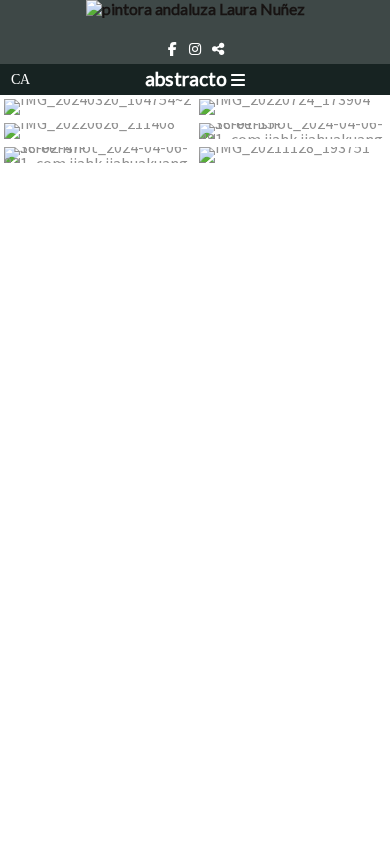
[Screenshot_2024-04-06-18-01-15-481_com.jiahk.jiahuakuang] (292, 131)
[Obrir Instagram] (195, 49)
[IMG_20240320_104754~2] (97, 107)
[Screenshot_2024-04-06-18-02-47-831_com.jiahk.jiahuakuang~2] (97, 155)
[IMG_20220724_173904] (292, 107)
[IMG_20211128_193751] (292, 155)
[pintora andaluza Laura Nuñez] (195, 17)
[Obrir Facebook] (172, 49)
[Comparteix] (218, 49)
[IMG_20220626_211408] (97, 131)
